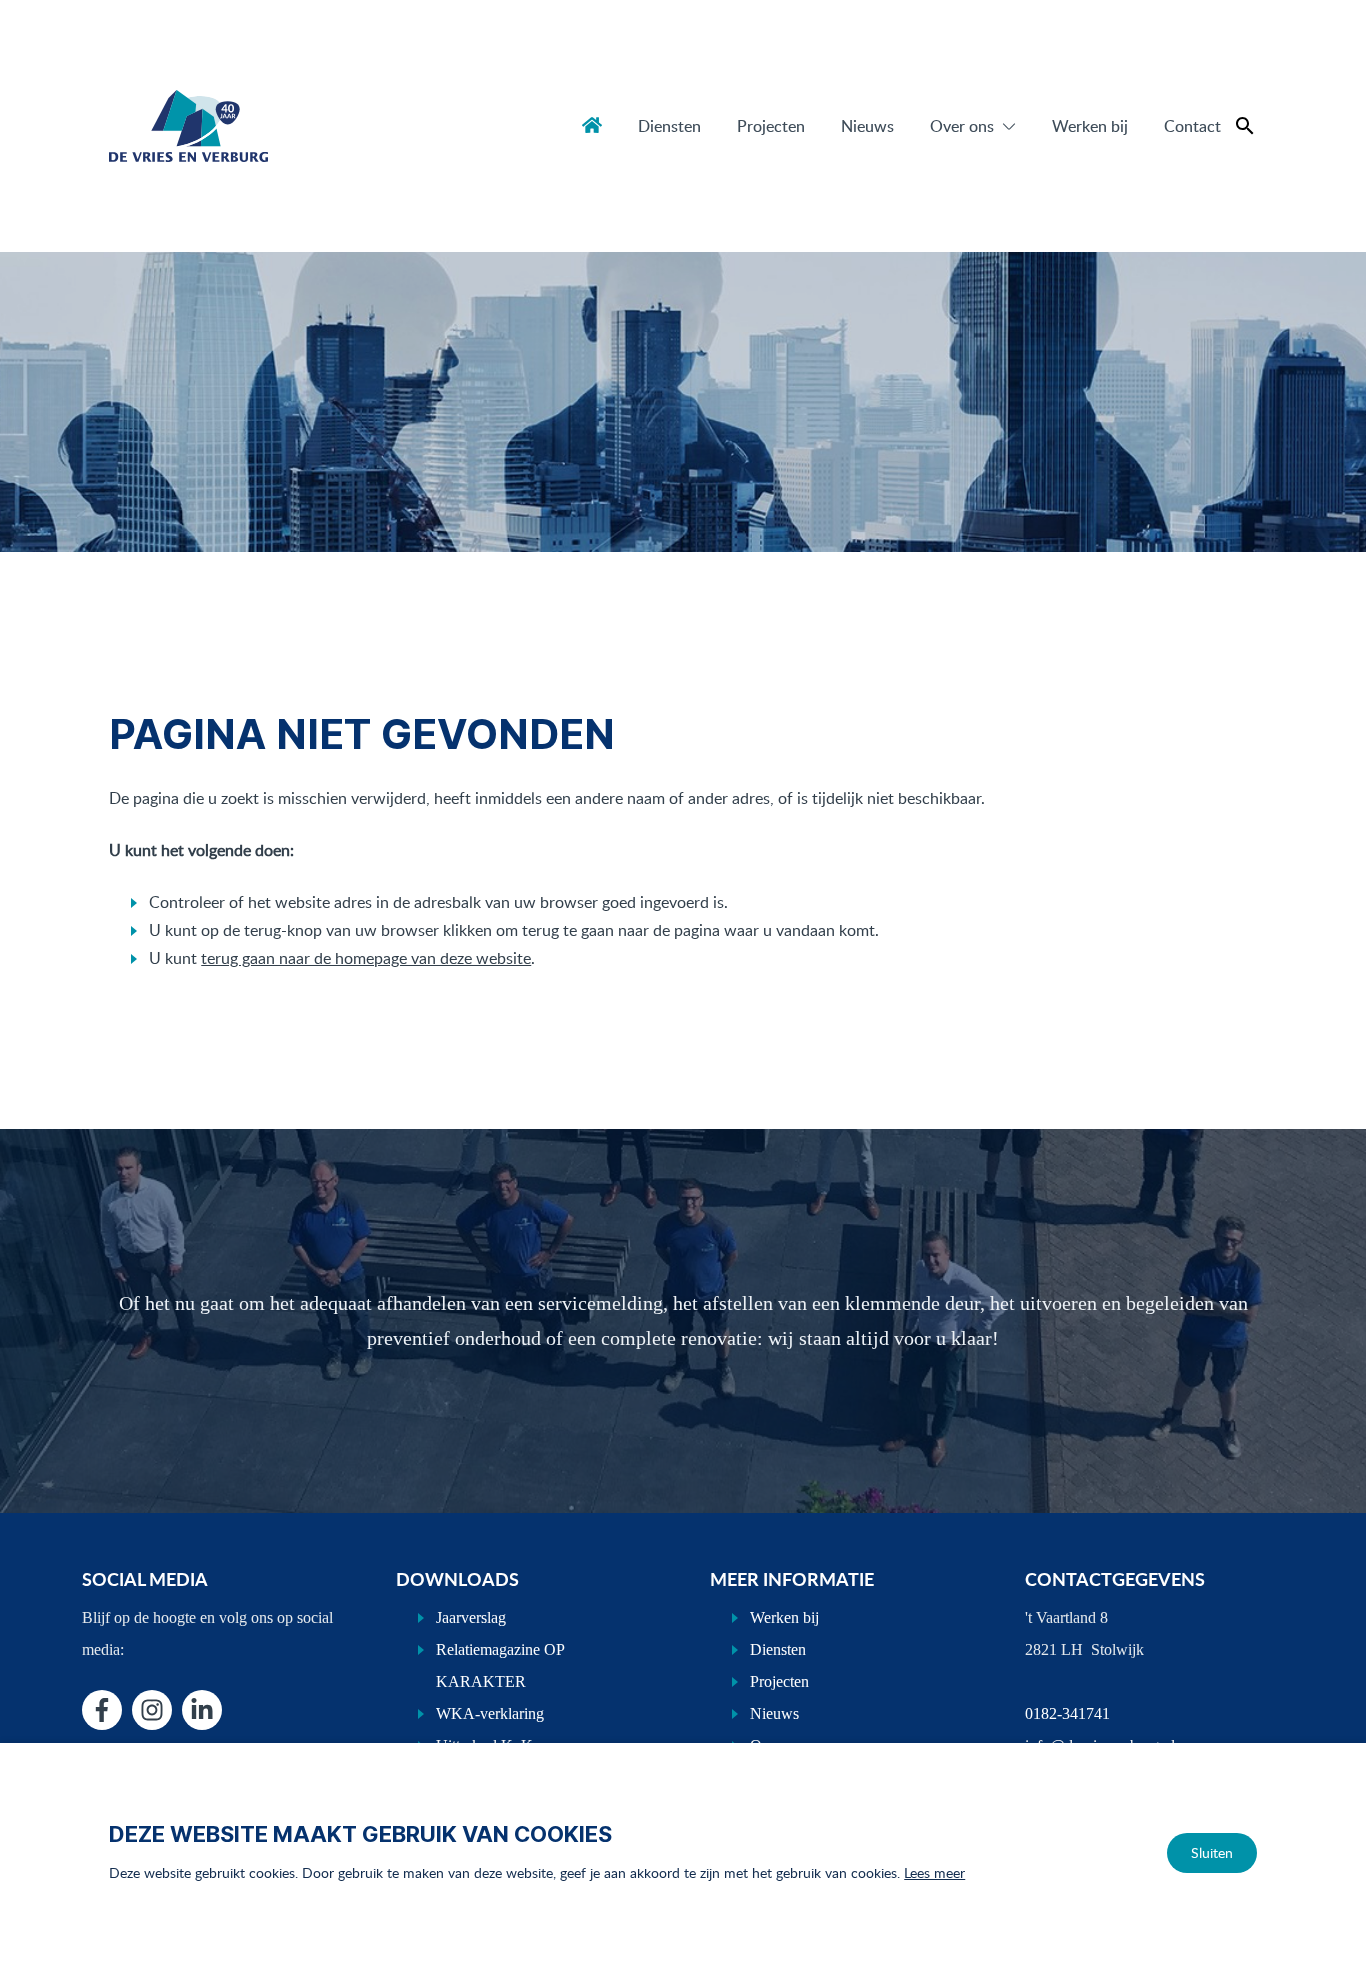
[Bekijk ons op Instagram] (152, 1710)
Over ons (962, 126)
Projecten (771, 126)
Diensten (669, 126)
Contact (1192, 126)
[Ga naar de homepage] (188, 126)
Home (592, 125)
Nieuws (867, 126)
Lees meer (934, 1872)
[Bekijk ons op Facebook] (102, 1710)
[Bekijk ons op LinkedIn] (202, 1710)
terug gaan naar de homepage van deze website (366, 958)
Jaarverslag (471, 1617)
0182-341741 (1067, 1713)
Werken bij (1090, 126)
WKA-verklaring (490, 1713)
